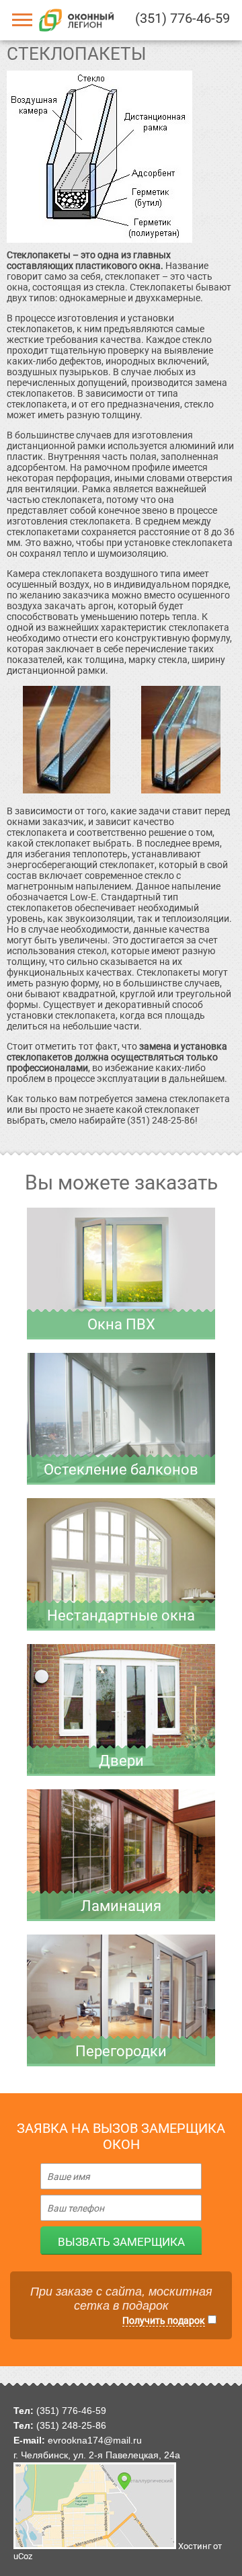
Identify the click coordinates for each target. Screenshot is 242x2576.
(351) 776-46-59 (183, 18)
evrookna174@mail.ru (95, 2440)
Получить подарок (164, 2320)
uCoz (23, 2556)
